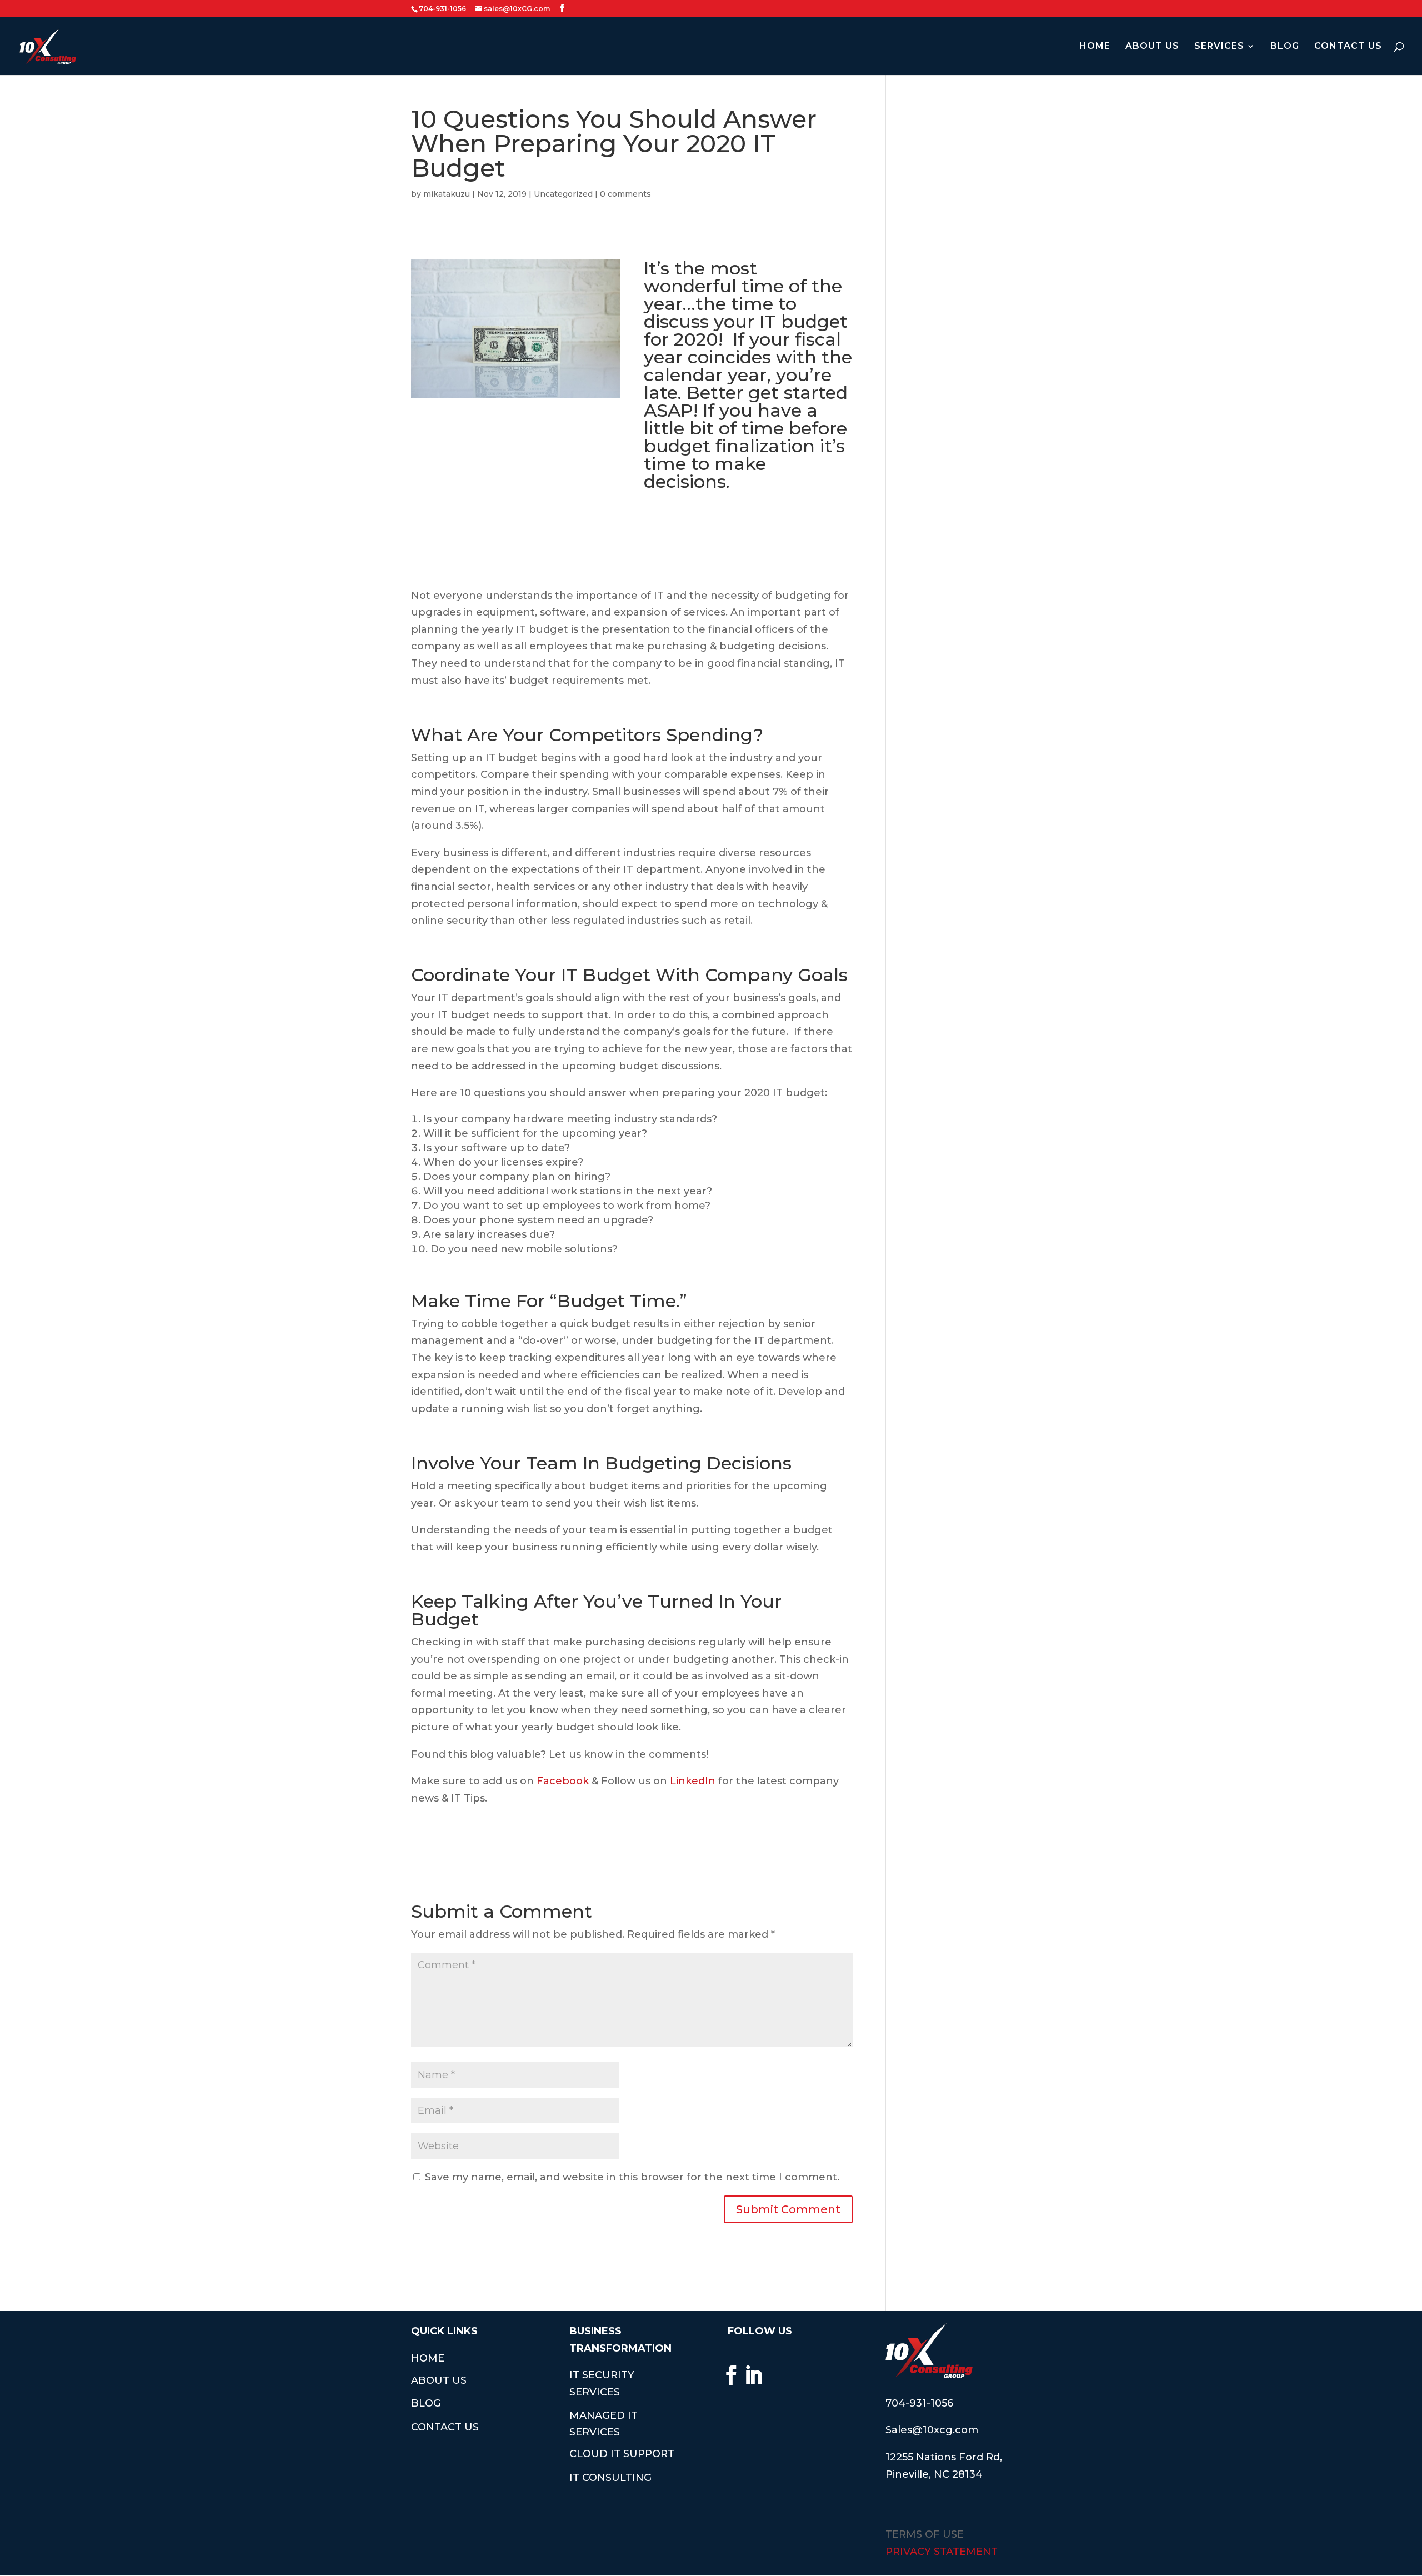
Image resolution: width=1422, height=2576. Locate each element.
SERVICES (1219, 47)
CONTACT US (1348, 47)
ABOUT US (1152, 47)
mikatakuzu (447, 194)
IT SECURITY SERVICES (602, 2384)
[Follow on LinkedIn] (754, 2375)
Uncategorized (563, 194)
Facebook (563, 1781)
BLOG (1285, 47)
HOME (1095, 47)
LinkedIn (693, 1781)
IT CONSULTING (610, 2478)
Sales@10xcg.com (932, 2430)
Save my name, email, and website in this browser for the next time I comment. (632, 2177)
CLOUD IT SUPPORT (622, 2454)
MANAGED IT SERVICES (604, 2424)
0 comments (625, 194)
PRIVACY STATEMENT (942, 2552)
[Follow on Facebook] (732, 2375)
